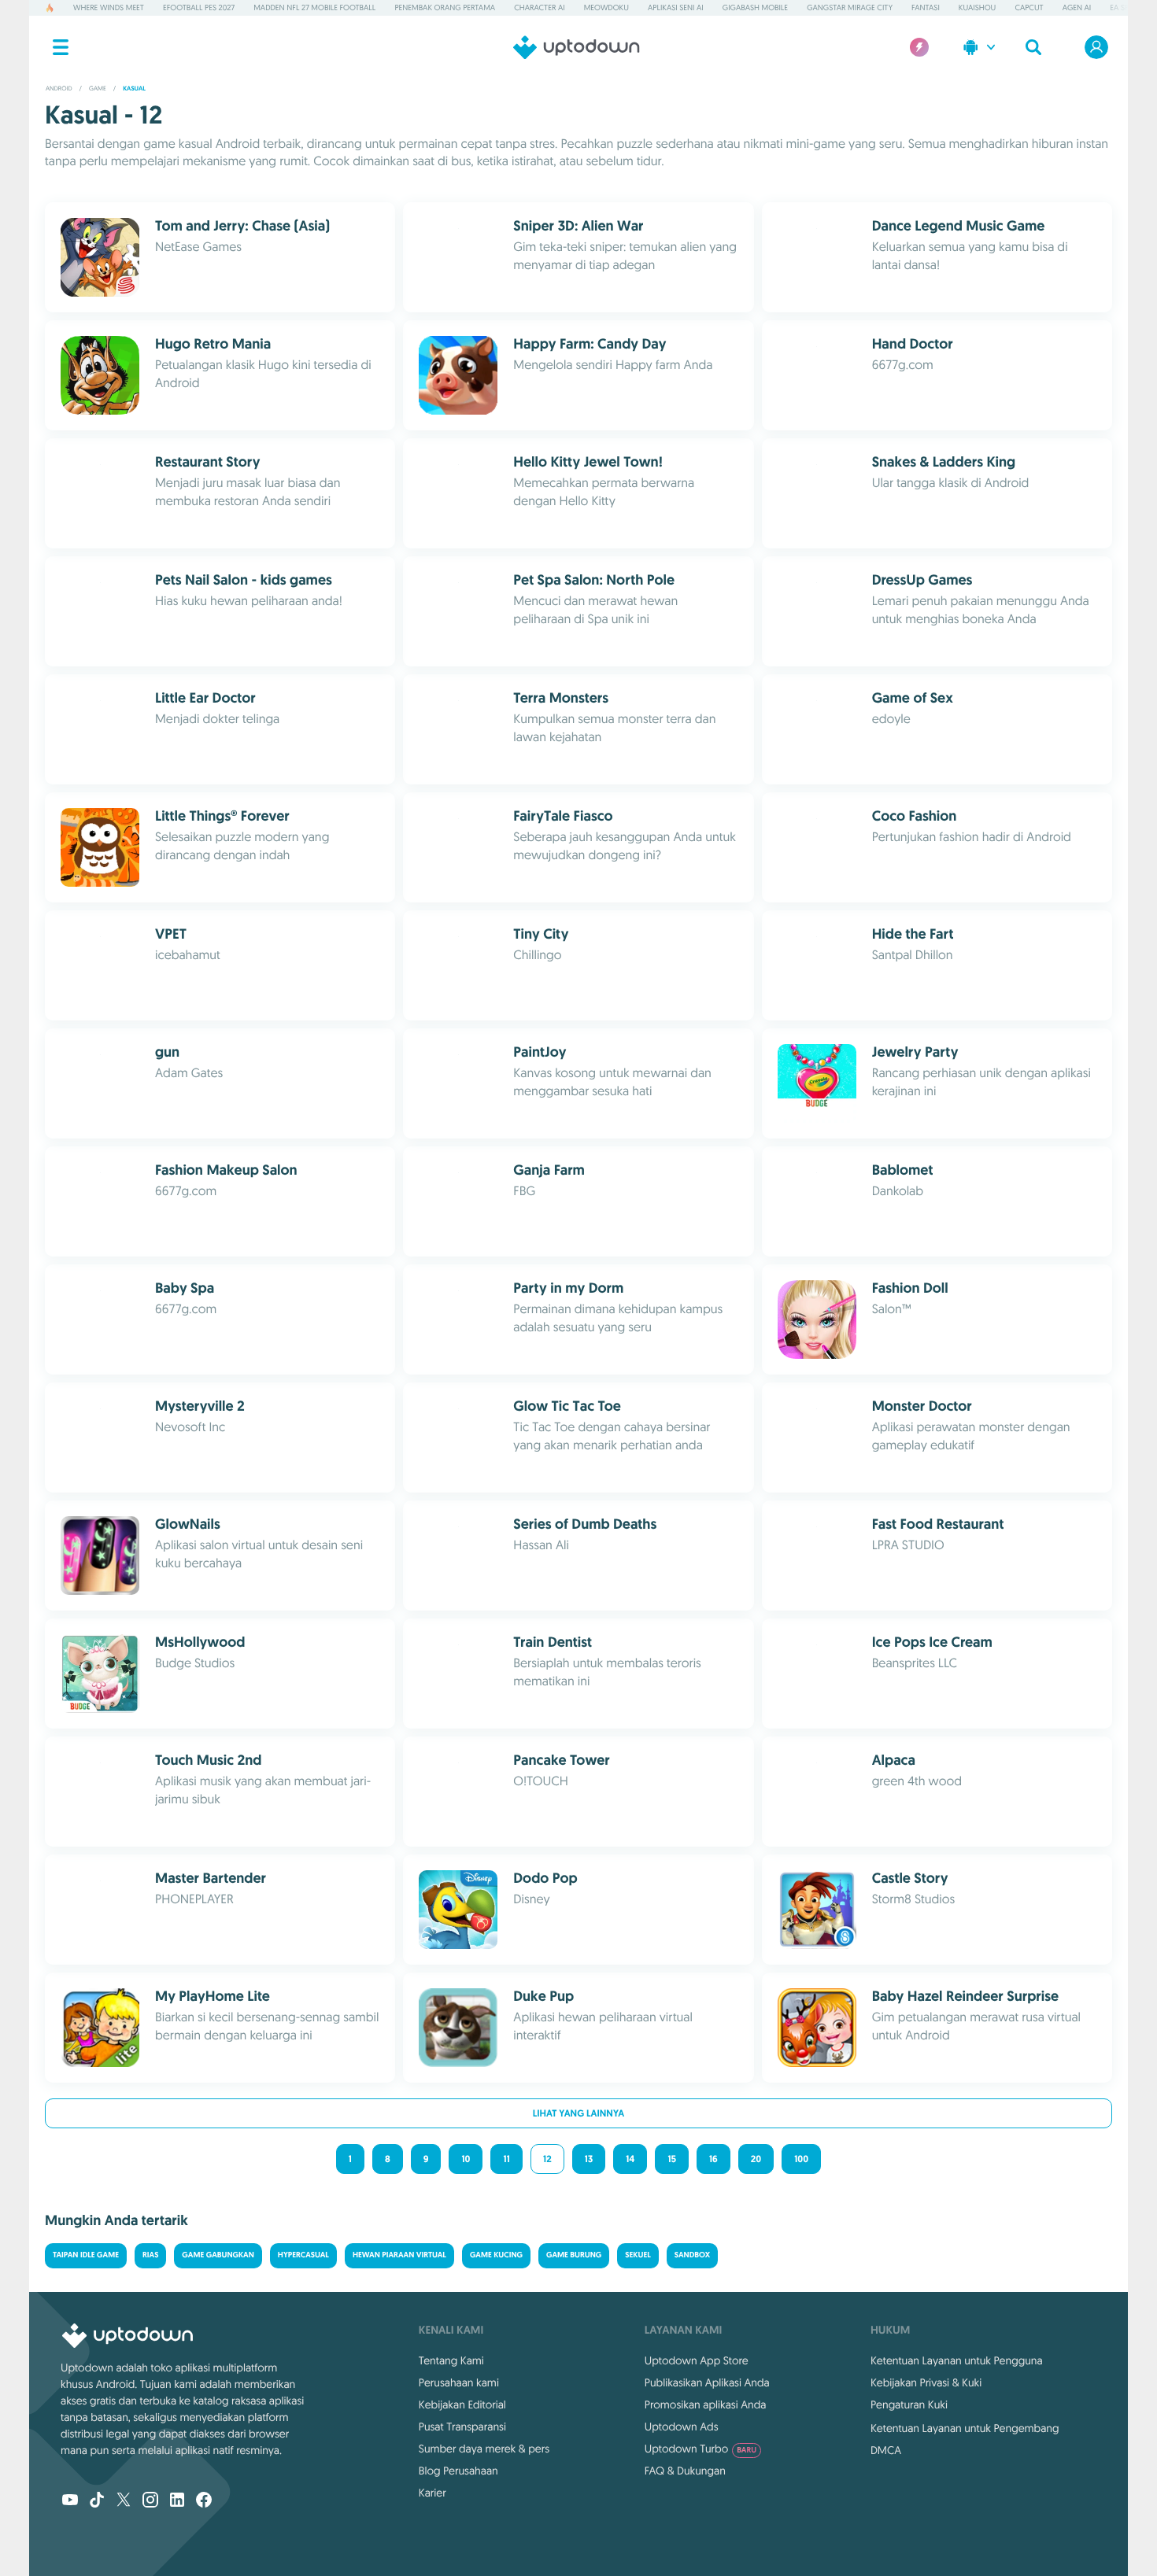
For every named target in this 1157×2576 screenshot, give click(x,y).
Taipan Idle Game (86, 2255)
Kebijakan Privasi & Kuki (926, 2382)
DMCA (886, 2450)
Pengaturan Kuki (909, 2404)
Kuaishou (977, 7)
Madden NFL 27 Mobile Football (314, 7)
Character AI (539, 7)
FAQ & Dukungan (685, 2471)
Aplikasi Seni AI (676, 7)
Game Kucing (496, 2255)
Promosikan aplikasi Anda (706, 2404)
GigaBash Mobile (755, 7)
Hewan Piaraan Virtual (399, 2255)
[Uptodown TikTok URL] (97, 2501)
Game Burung (574, 2255)
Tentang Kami (451, 2360)
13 (589, 2159)
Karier (432, 2493)
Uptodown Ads (682, 2427)
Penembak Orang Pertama (445, 7)
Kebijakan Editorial (462, 2404)
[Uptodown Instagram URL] (150, 2501)
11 (506, 2159)
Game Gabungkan (218, 2255)
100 (801, 2159)
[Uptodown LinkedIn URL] (177, 2501)
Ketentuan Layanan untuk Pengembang (965, 2428)
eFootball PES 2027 (199, 7)
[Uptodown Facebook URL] (204, 2501)
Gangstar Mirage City (850, 7)
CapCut (1029, 7)
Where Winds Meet (109, 7)
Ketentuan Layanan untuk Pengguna (957, 2360)
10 (466, 2159)
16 (713, 2159)
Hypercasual (303, 2255)
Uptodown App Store (697, 2360)
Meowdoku (606, 7)
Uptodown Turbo (700, 2449)
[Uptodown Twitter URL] (124, 2501)
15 (672, 2159)
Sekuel (638, 2255)
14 (630, 2159)
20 (756, 2159)
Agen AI (1077, 7)
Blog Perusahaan (458, 2471)
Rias (150, 2255)
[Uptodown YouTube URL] (70, 2501)
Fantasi (926, 7)
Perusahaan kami (459, 2382)
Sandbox (692, 2255)
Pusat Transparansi (462, 2427)
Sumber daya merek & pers (484, 2449)
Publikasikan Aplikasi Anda (707, 2382)
